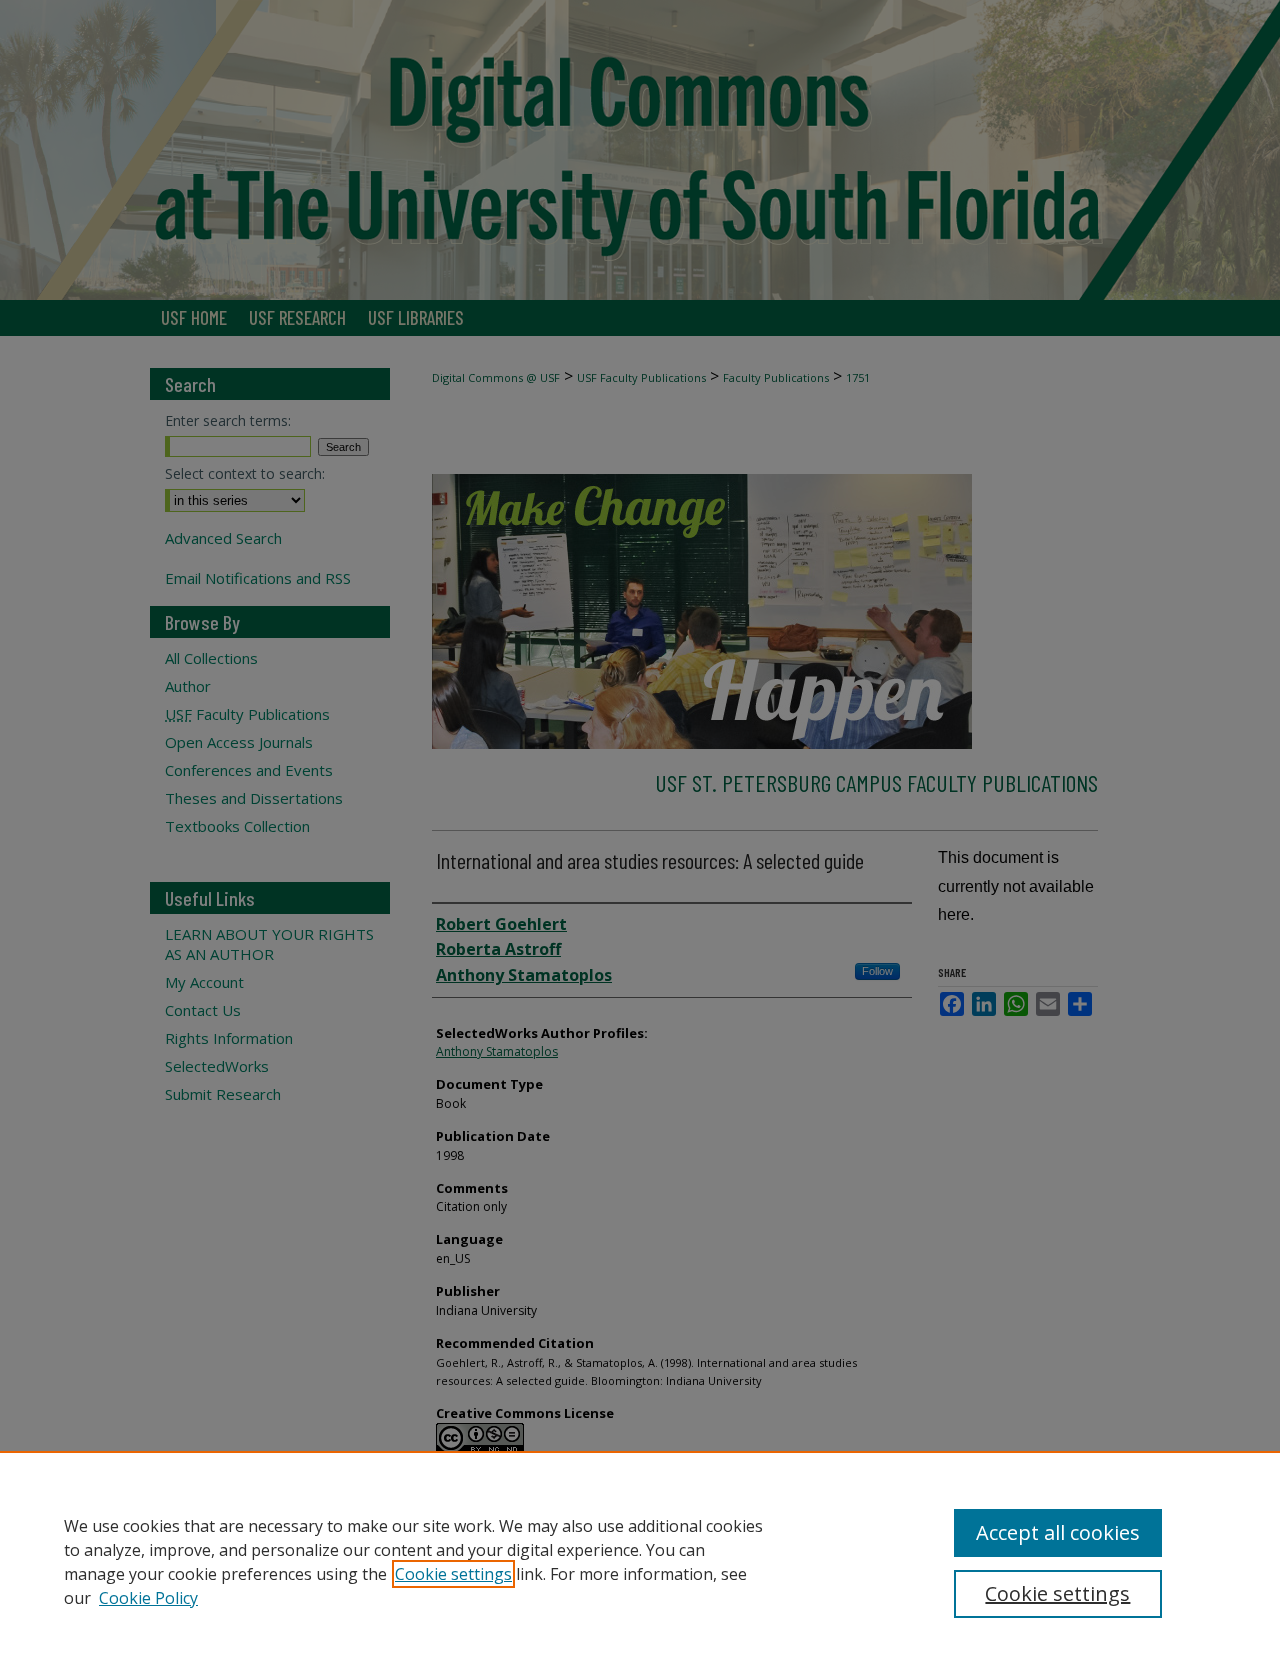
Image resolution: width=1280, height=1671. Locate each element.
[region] (640, 1561)
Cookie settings (453, 1574)
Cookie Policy (148, 1598)
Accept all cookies (1058, 1532)
